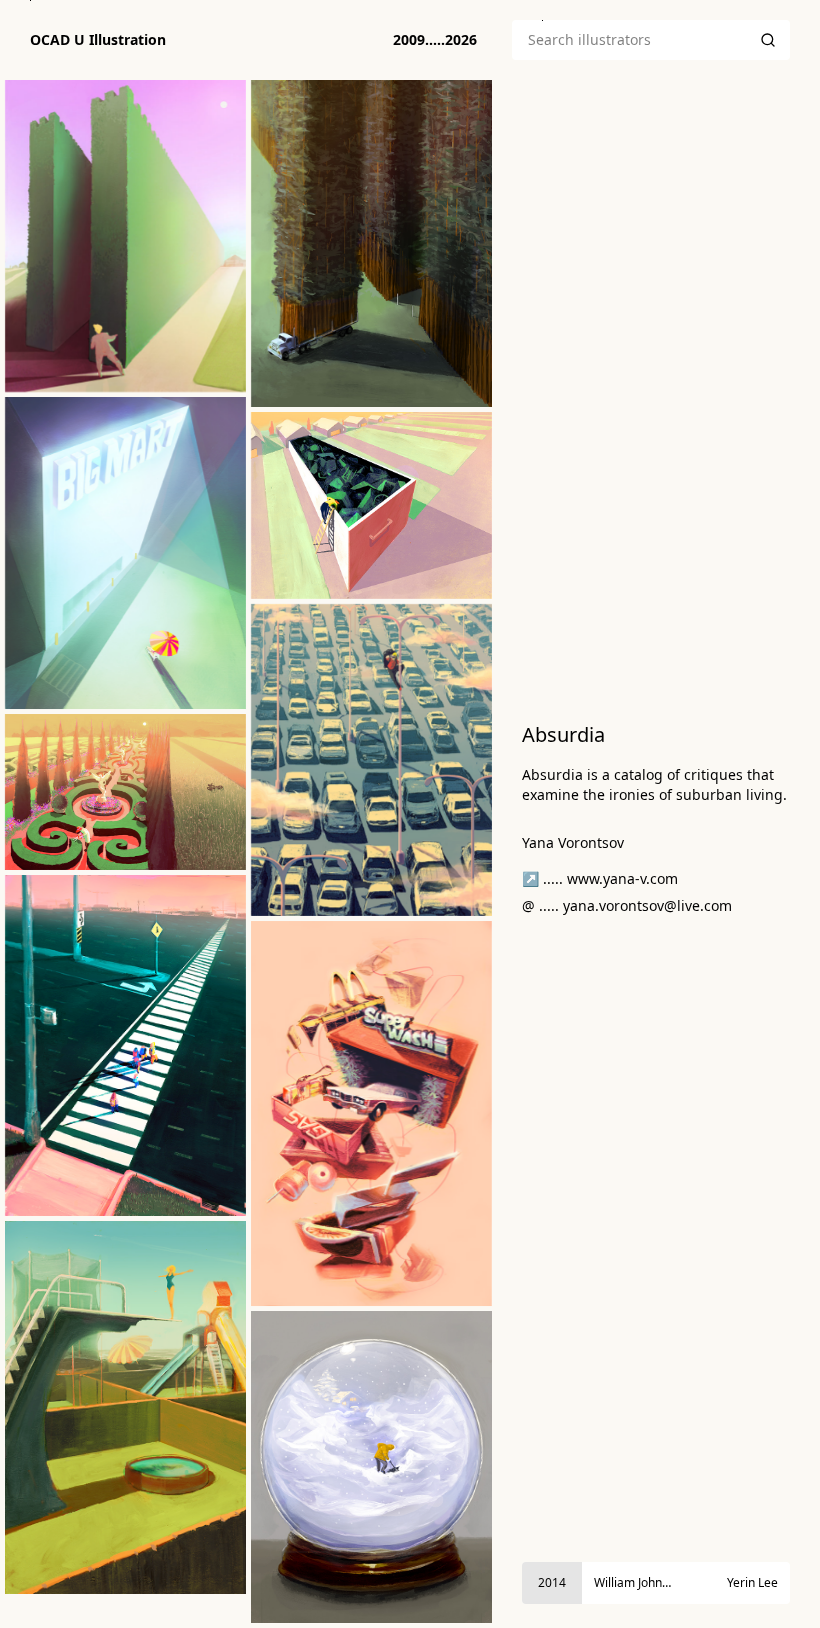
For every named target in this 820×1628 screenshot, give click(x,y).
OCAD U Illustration (98, 40)
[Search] (768, 40)
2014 (552, 1582)
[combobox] (629, 40)
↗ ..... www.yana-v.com (600, 878)
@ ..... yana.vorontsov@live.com (627, 905)
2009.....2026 (435, 39)
